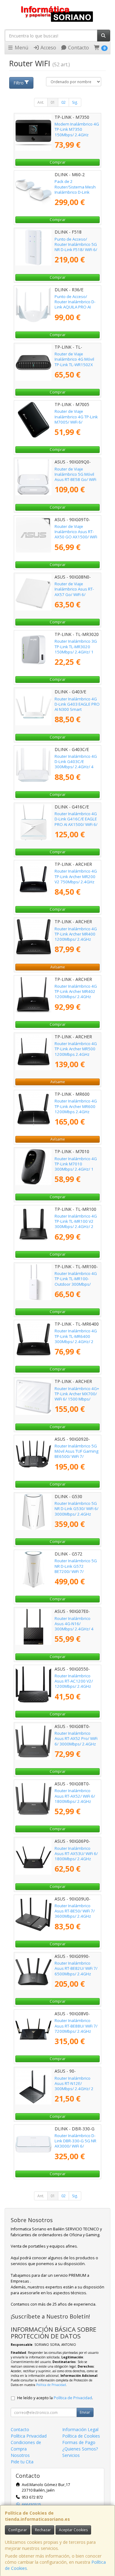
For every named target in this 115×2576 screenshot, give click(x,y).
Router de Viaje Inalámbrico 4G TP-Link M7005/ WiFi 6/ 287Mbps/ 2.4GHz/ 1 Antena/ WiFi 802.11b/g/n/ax (76, 424)
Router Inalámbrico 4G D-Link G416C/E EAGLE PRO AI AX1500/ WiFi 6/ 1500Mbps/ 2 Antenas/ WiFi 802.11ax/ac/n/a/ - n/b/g (76, 827)
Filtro (19, 83)
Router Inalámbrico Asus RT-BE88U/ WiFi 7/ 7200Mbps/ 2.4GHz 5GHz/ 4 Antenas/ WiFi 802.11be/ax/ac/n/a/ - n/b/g (76, 2034)
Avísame (58, 967)
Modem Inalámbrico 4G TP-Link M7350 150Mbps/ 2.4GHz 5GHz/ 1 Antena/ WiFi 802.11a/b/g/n (77, 135)
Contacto (78, 48)
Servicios (71, 2455)
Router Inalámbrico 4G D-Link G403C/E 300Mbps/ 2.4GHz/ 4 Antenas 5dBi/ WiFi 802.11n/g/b (76, 767)
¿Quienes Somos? (80, 2449)
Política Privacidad (29, 2436)
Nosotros (20, 2455)
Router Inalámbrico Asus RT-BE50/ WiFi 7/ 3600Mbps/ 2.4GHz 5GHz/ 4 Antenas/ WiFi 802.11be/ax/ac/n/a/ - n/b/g (75, 1919)
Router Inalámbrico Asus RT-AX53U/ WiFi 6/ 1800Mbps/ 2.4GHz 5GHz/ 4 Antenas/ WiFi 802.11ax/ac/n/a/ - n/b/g (76, 1861)
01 (53, 102)
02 (63, 102)
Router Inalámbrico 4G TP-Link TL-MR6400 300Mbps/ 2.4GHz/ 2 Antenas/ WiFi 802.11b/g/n (76, 1341)
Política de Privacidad (51, 2385)
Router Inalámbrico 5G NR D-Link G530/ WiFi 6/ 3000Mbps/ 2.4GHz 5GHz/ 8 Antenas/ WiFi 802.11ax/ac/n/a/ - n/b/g (77, 1517)
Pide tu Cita (22, 2462)
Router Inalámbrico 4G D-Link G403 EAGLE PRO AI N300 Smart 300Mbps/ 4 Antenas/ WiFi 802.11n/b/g (77, 709)
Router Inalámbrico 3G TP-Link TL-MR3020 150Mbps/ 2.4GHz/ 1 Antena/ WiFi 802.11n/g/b (76, 652)
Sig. (75, 102)
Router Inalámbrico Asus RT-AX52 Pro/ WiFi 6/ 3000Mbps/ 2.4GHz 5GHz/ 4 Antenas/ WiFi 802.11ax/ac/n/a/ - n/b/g (76, 1746)
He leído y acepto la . (55, 2398)
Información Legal (80, 2429)
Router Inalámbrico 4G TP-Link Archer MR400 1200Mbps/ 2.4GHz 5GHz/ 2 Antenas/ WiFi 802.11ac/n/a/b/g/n (76, 939)
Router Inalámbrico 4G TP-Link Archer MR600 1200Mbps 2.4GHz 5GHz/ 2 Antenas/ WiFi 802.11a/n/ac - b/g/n (76, 1112)
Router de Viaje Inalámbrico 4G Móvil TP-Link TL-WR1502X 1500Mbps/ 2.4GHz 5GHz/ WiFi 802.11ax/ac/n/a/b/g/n (76, 367)
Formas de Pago (79, 2442)
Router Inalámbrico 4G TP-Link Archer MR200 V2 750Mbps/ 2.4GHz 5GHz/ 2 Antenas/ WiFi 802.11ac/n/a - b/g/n (76, 882)
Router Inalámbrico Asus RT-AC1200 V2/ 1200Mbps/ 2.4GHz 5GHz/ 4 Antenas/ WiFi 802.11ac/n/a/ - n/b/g (75, 1686)
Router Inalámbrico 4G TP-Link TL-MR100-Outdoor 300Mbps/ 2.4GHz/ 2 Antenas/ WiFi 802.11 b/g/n (77, 1284)
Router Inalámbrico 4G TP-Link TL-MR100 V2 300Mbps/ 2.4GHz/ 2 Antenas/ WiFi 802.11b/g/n (76, 1227)
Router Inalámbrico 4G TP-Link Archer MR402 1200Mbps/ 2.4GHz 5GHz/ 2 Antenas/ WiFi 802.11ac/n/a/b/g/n (76, 997)
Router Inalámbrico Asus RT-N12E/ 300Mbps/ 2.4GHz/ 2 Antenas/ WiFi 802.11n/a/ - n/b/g (74, 2089)
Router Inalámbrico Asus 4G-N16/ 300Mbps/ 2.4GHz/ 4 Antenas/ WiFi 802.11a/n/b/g (74, 1629)
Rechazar (43, 2530)
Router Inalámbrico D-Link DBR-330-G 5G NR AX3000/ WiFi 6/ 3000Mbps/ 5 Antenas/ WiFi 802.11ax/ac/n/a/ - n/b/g (76, 2149)
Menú (21, 48)
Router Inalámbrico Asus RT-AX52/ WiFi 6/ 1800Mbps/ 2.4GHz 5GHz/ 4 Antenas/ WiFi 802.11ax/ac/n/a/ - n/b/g (75, 1804)
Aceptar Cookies (73, 2530)
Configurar (18, 2530)
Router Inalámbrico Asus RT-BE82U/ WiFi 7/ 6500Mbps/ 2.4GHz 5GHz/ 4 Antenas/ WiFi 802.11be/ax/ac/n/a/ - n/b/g (76, 1976)
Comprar (58, 162)
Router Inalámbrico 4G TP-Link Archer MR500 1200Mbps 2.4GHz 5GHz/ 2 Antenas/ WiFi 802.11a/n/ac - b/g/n (76, 1054)
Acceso (48, 48)
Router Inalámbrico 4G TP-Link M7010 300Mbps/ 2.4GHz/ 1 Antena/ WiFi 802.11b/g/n (76, 1169)
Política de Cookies (81, 2436)
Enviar (85, 2412)
